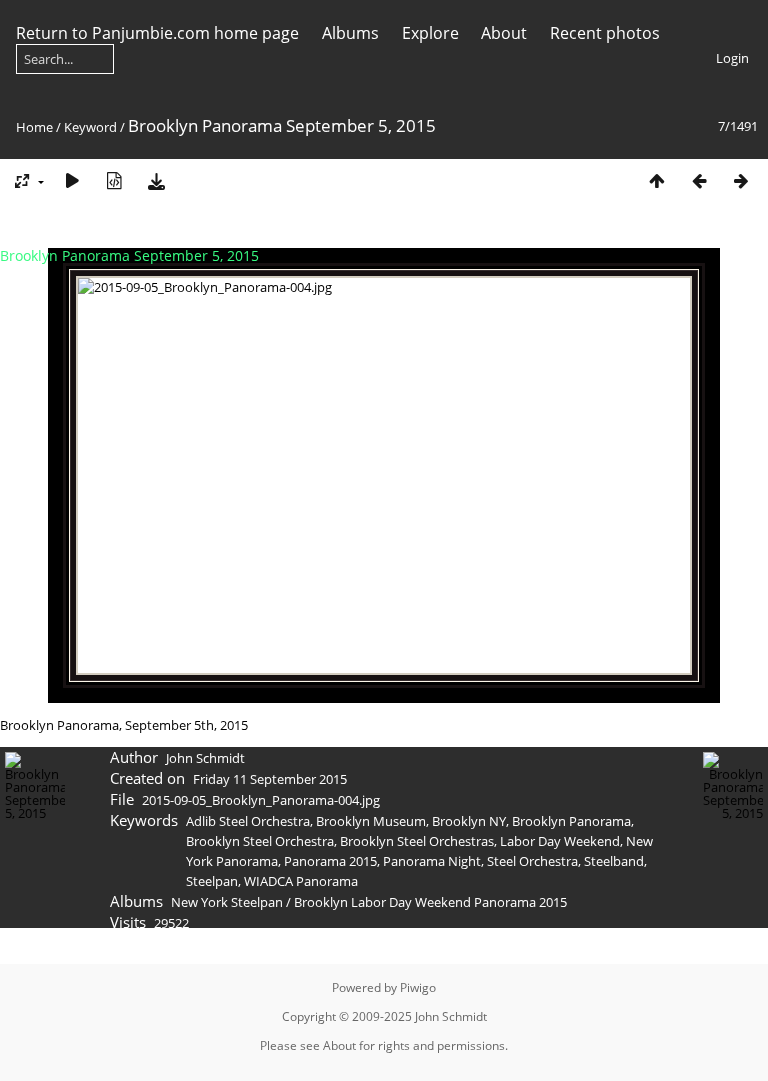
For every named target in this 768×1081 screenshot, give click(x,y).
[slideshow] (72, 180)
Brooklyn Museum (371, 821)
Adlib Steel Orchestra (248, 821)
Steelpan (212, 881)
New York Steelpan (227, 902)
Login (732, 58)
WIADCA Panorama (301, 881)
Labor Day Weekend (560, 841)
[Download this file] (156, 180)
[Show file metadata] (114, 180)
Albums (350, 33)
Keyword (90, 127)
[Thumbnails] (657, 180)
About (504, 33)
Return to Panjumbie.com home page (157, 33)
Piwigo (418, 987)
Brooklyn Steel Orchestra (260, 841)
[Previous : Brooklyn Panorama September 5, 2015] (699, 180)
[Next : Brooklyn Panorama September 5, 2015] (741, 180)
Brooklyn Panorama (571, 821)
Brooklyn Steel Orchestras (417, 841)
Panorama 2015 (330, 861)
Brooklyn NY (469, 821)
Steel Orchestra (532, 861)
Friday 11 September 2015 (270, 779)
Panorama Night (432, 861)
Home (34, 127)
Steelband (614, 861)
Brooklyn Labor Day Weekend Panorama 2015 (430, 902)
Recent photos (605, 33)
